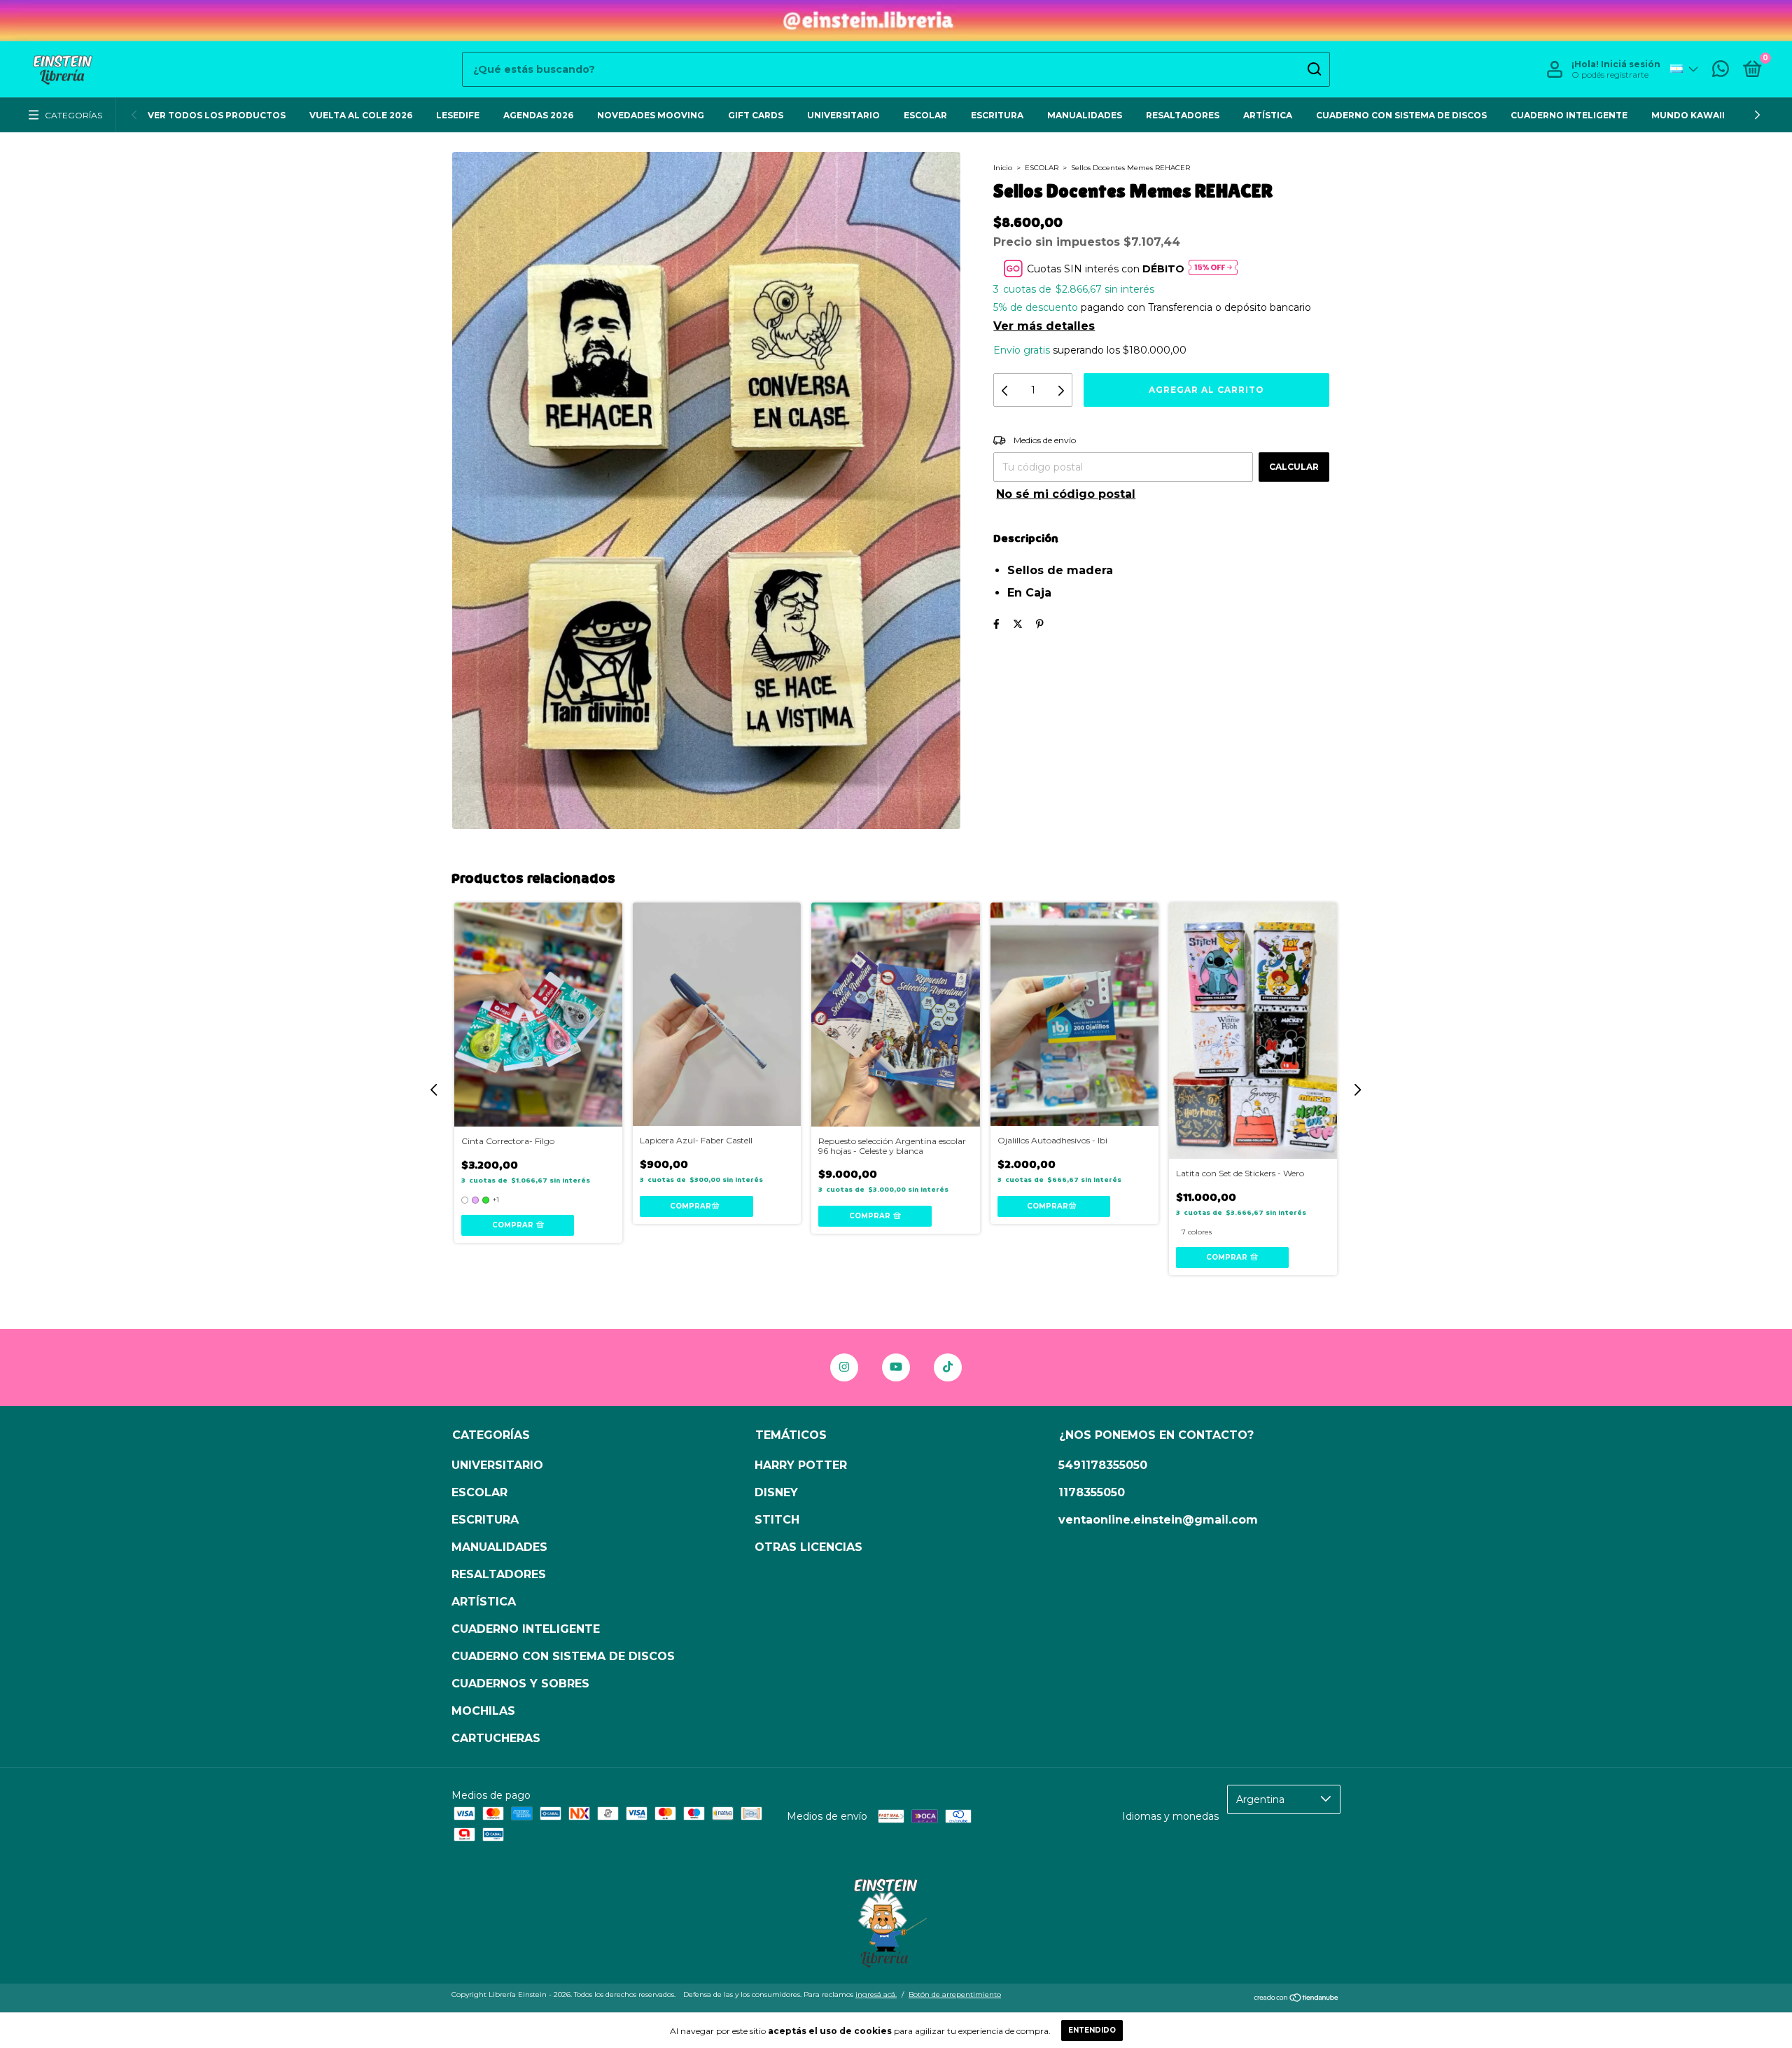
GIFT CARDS (756, 115)
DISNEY (776, 1492)
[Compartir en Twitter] (1018, 624)
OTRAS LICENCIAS (808, 1547)
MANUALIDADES (1085, 115)
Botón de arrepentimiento (955, 1994)
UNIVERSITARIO (843, 115)
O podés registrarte (1610, 75)
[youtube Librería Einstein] (896, 1367)
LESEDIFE (458, 115)
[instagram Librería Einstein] (844, 1367)
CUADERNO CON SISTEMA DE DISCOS (1401, 115)
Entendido (1092, 2030)
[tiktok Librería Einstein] (948, 1367)
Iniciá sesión (1631, 64)
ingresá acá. (876, 1994)
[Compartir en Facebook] (996, 624)
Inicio (1003, 168)
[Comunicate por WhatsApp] (1721, 72)
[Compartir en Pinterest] (1040, 624)
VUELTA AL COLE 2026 (361, 115)
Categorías (73, 115)
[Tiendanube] (1297, 1999)
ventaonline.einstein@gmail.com (1158, 1520)
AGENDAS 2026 (538, 115)
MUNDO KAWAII (1688, 115)
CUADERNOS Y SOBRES (520, 1684)
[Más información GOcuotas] (1213, 269)
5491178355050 (1103, 1465)
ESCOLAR (925, 115)
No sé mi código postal (1066, 494)
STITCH (777, 1520)
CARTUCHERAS (496, 1738)
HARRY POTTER (801, 1465)
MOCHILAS (483, 1711)
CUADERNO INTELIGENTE (1569, 115)
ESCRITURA (997, 115)
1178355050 (1092, 1492)
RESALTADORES (1183, 115)
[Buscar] (1314, 69)
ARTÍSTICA (1268, 115)
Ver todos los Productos (217, 115)
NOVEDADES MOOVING (651, 115)
